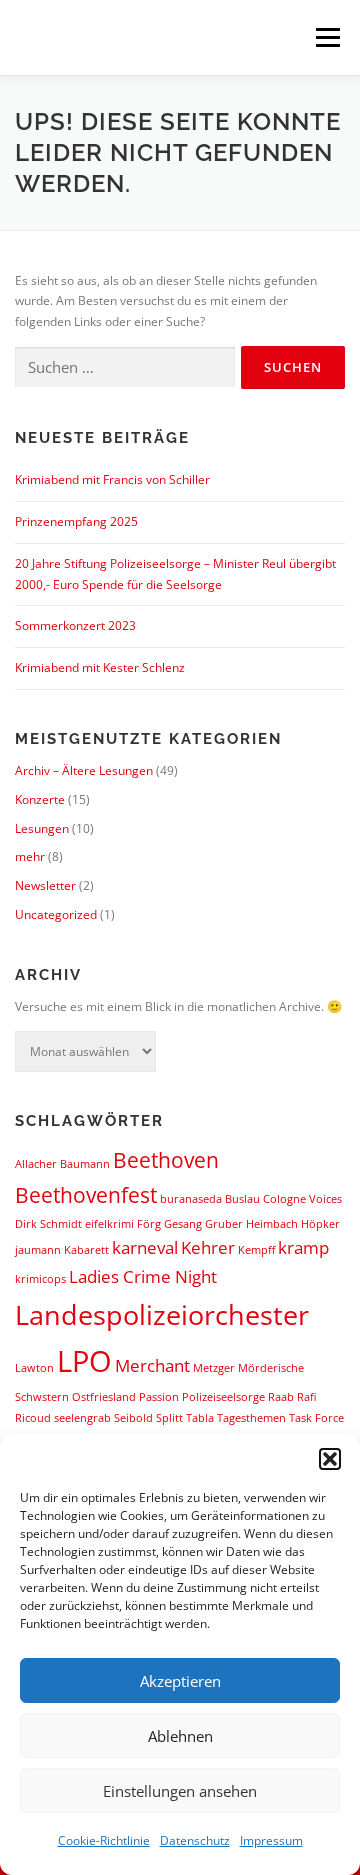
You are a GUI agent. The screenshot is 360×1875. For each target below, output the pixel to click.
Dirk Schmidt (48, 1224)
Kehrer (208, 1247)
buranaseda (191, 1199)
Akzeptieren (180, 1681)
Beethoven (166, 1160)
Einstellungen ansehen (180, 1791)
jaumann (38, 1250)
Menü (326, 37)
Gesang (183, 1224)
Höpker (320, 1224)
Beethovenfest (86, 1195)
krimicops (40, 1279)
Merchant (152, 1365)
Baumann (85, 1164)
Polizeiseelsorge (223, 1397)
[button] (330, 1459)
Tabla (200, 1418)
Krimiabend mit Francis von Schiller (112, 479)
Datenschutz (195, 1840)
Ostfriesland (104, 1397)
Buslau (242, 1199)
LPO (84, 1361)
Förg (149, 1224)
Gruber (224, 1224)
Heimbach (272, 1224)
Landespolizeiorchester (162, 1314)
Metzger (214, 1368)
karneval (145, 1247)
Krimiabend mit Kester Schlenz (100, 667)
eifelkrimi (109, 1224)
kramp (303, 1247)
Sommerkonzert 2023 (75, 625)
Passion (159, 1397)
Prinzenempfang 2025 (76, 521)
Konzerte (40, 799)
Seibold (133, 1418)
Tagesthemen (251, 1418)
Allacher (36, 1164)
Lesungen (42, 828)
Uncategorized (56, 914)
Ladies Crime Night (143, 1276)
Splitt (169, 1418)
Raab (281, 1397)
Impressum (271, 1840)
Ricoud (33, 1418)
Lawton (34, 1368)
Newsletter (45, 885)
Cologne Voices (302, 1199)
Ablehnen (180, 1736)
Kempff (256, 1250)
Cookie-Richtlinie (104, 1840)
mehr (30, 856)
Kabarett (86, 1250)
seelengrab (82, 1418)
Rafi (306, 1397)
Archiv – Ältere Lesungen (84, 770)
